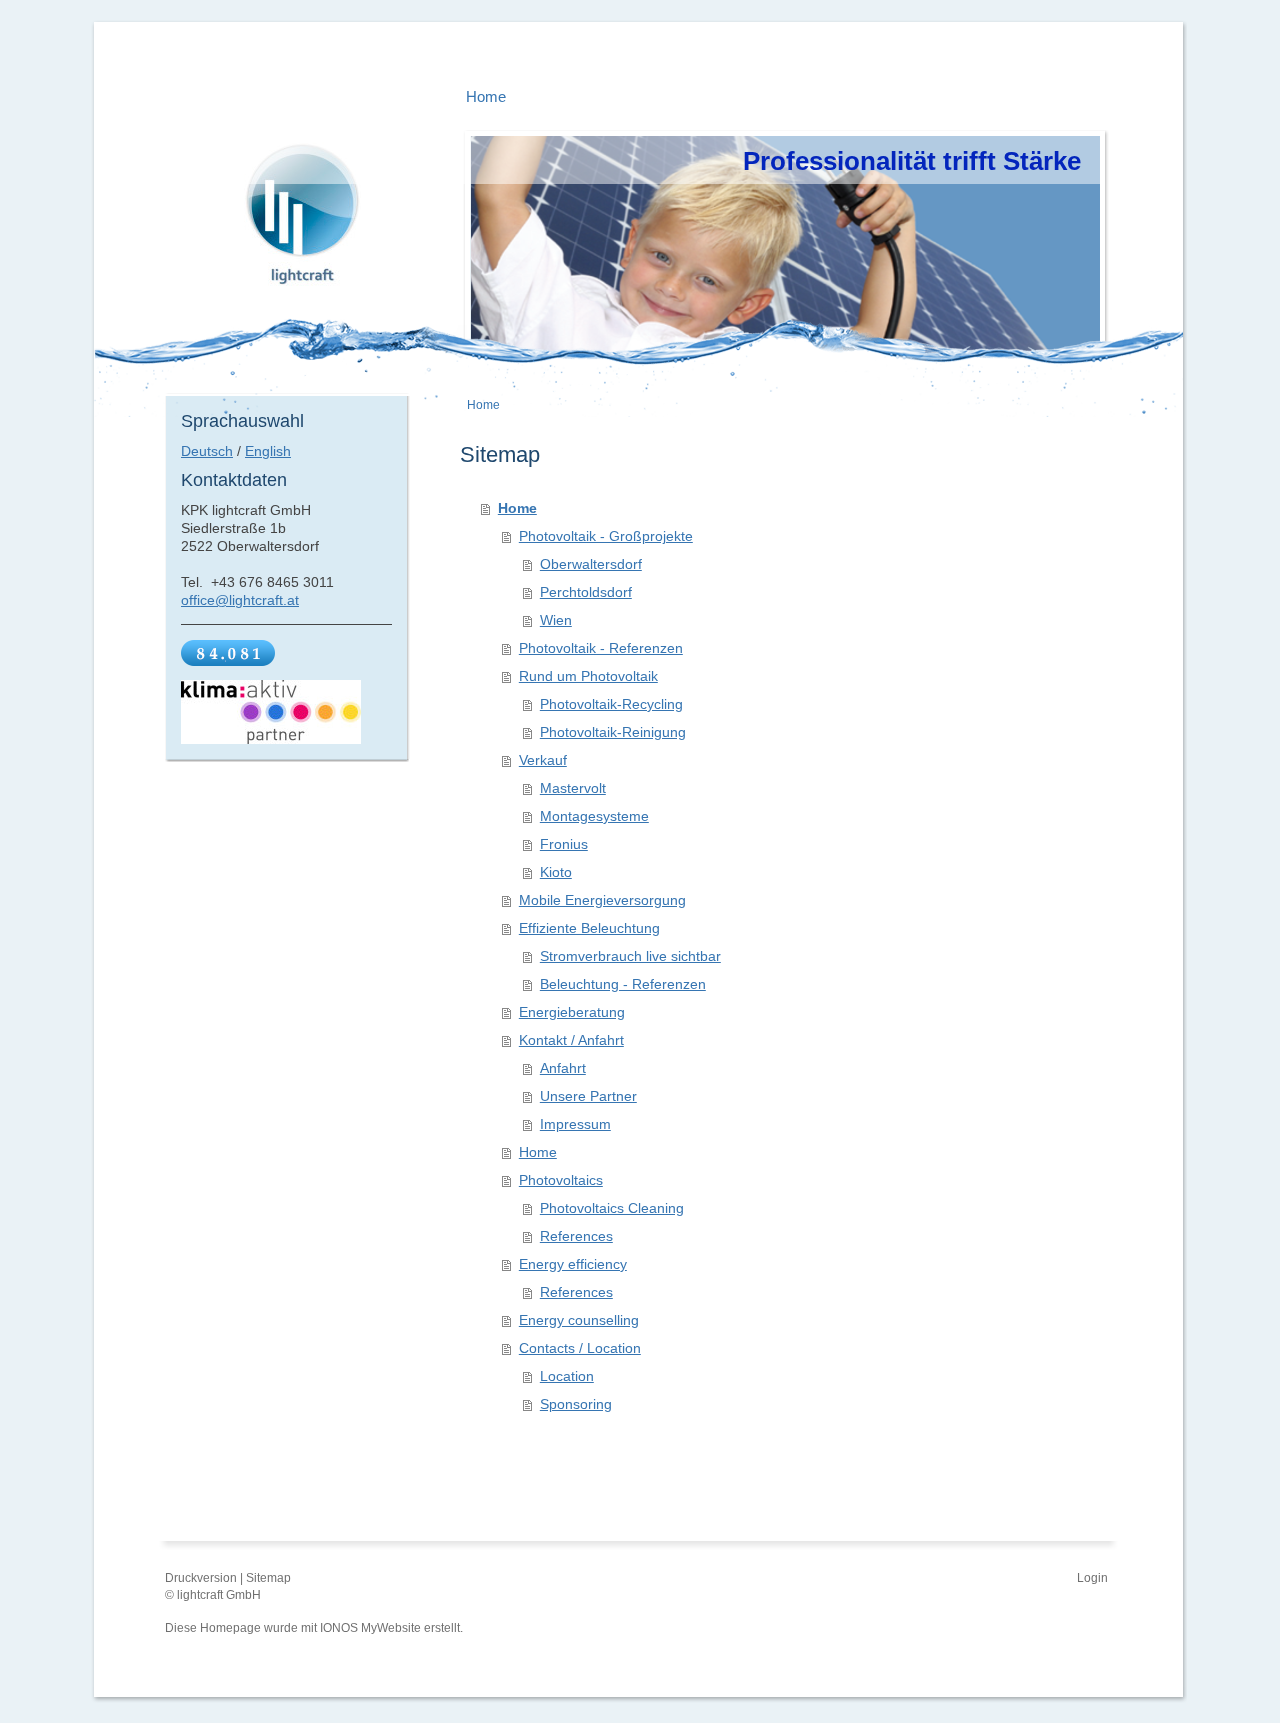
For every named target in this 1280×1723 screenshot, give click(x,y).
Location (567, 1376)
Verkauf (543, 760)
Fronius (564, 844)
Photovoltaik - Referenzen (601, 648)
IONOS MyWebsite (370, 1628)
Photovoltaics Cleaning (612, 1208)
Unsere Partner (588, 1096)
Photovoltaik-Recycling (611, 704)
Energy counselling (579, 1320)
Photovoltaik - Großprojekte (606, 536)
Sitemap (268, 1578)
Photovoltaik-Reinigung (613, 732)
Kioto (556, 872)
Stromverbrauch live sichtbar (630, 956)
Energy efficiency (573, 1264)
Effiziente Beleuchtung (589, 928)
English (268, 451)
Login (1092, 1578)
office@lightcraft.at (240, 600)
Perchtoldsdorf (586, 592)
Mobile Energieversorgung (602, 900)
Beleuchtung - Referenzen (623, 984)
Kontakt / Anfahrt (571, 1040)
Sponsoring (576, 1404)
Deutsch (207, 451)
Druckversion (202, 1578)
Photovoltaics (561, 1180)
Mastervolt (573, 788)
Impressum (575, 1124)
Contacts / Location (580, 1348)
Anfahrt (563, 1068)
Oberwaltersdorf (591, 564)
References (576, 1236)
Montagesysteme (594, 816)
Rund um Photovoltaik (588, 676)
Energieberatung (572, 1012)
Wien (556, 620)
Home (517, 508)
